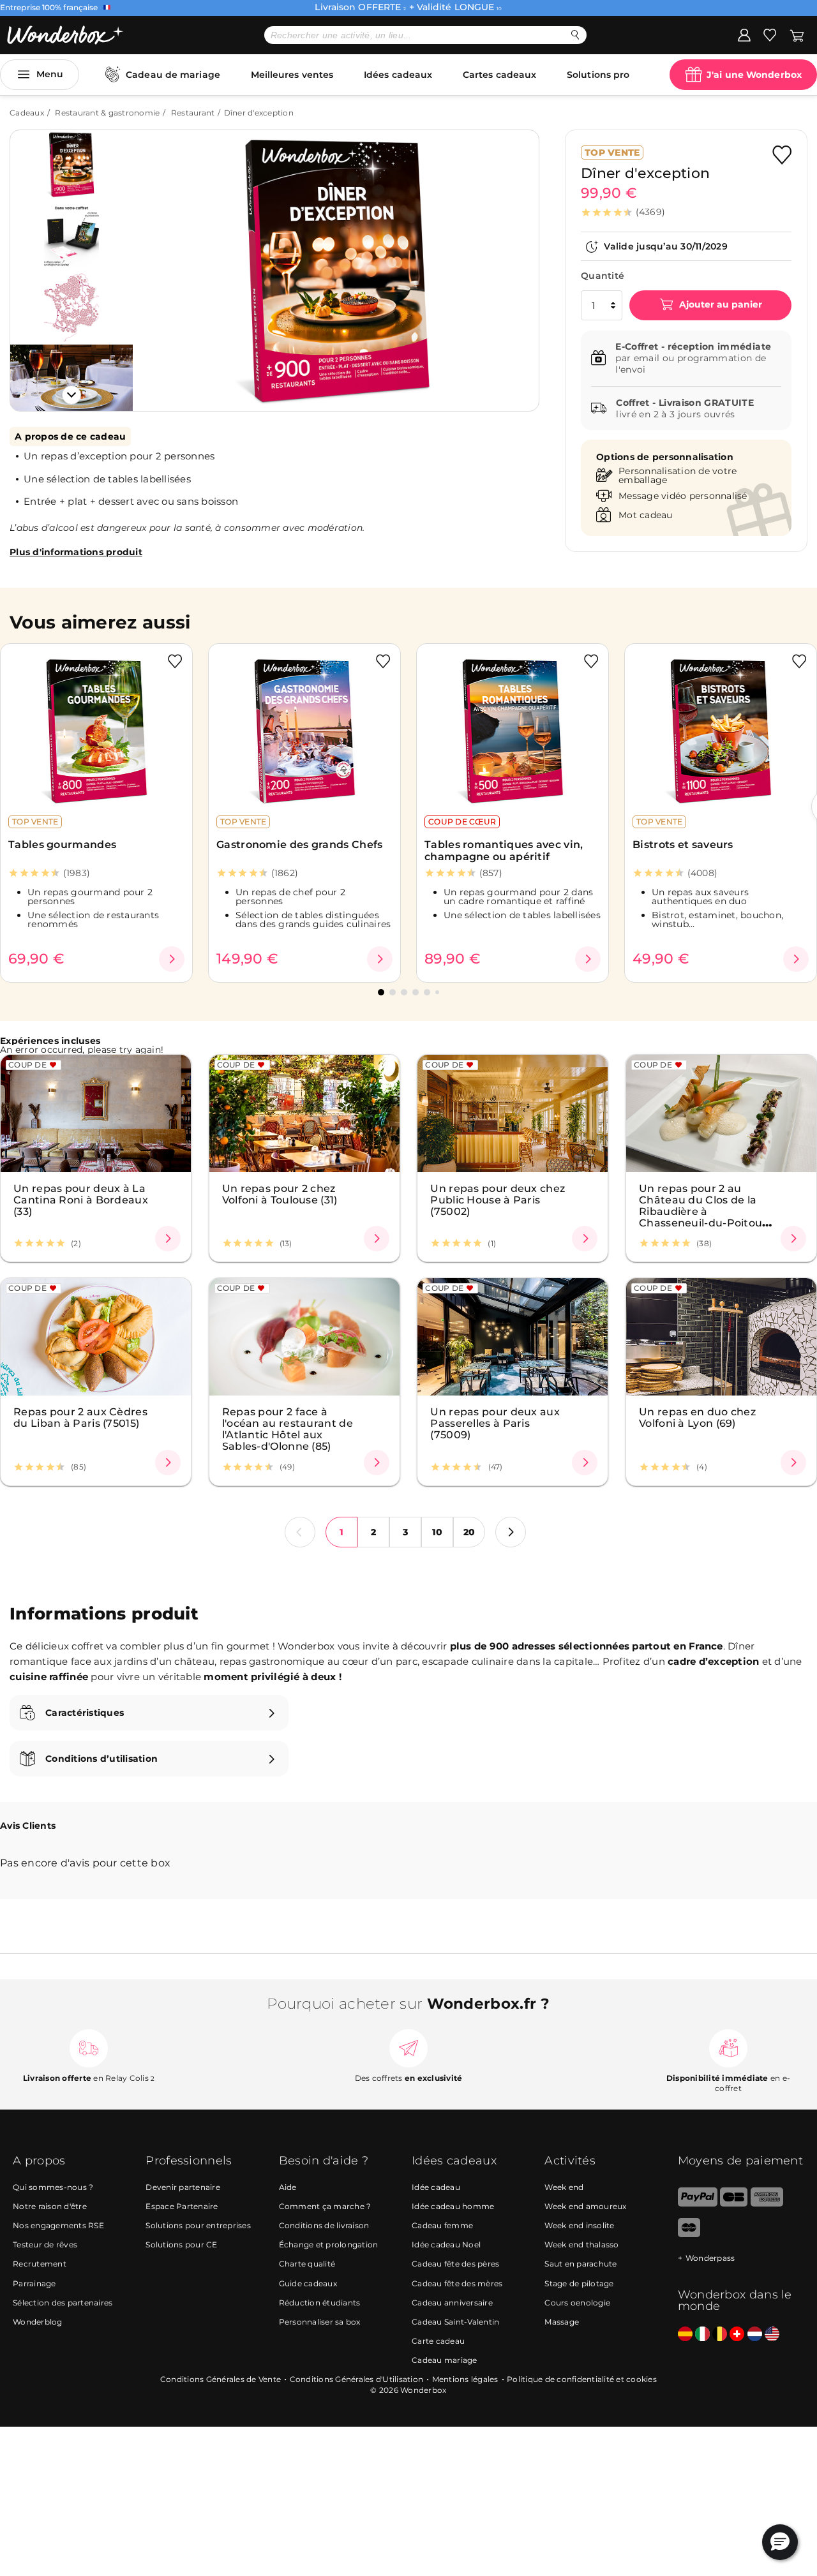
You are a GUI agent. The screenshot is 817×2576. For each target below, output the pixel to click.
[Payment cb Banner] (734, 2204)
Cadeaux (27, 113)
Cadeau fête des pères (455, 2264)
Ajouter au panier (719, 304)
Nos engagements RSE (58, 2225)
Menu (50, 74)
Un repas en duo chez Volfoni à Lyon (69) (697, 1417)
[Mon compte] (744, 34)
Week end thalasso (581, 2245)
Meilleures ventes (292, 75)
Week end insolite (579, 2225)
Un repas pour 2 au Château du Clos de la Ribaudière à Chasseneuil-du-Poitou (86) (701, 1211)
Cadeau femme (442, 2225)
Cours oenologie (577, 2303)
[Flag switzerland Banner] (737, 2334)
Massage (562, 2322)
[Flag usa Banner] (772, 2334)
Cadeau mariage (445, 2360)
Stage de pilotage (579, 2283)
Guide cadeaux (308, 2283)
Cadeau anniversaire (452, 2303)
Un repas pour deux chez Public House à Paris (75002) (498, 1200)
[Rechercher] (575, 35)
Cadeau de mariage (173, 75)
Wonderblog (38, 2322)
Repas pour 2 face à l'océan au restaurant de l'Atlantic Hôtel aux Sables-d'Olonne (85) (288, 1429)
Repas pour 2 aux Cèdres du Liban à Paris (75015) (80, 1417)
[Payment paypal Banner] (698, 2204)
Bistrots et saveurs (683, 845)
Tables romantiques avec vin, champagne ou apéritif (504, 851)
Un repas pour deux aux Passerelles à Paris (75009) (495, 1423)
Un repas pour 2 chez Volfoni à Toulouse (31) (280, 1194)
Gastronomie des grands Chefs (299, 845)
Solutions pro (598, 75)
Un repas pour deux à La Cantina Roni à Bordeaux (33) (81, 1200)
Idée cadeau (436, 2187)
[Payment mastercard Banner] (689, 2234)
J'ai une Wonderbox (754, 75)
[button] (159, 261)
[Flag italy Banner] (702, 2334)
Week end (564, 2187)
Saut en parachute (581, 2264)
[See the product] (172, 959)
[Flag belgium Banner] (720, 2334)
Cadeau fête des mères (457, 2283)
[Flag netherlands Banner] (755, 2334)
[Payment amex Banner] (767, 2204)
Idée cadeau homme (453, 2206)
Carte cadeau (438, 2341)
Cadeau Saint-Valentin (455, 2322)
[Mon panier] (797, 34)
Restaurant (193, 113)
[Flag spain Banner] (685, 2334)
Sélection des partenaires (63, 2303)
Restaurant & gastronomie (107, 113)
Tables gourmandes (62, 845)
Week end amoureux (585, 2206)
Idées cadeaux (398, 75)
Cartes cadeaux (499, 75)
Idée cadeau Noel (446, 2245)
